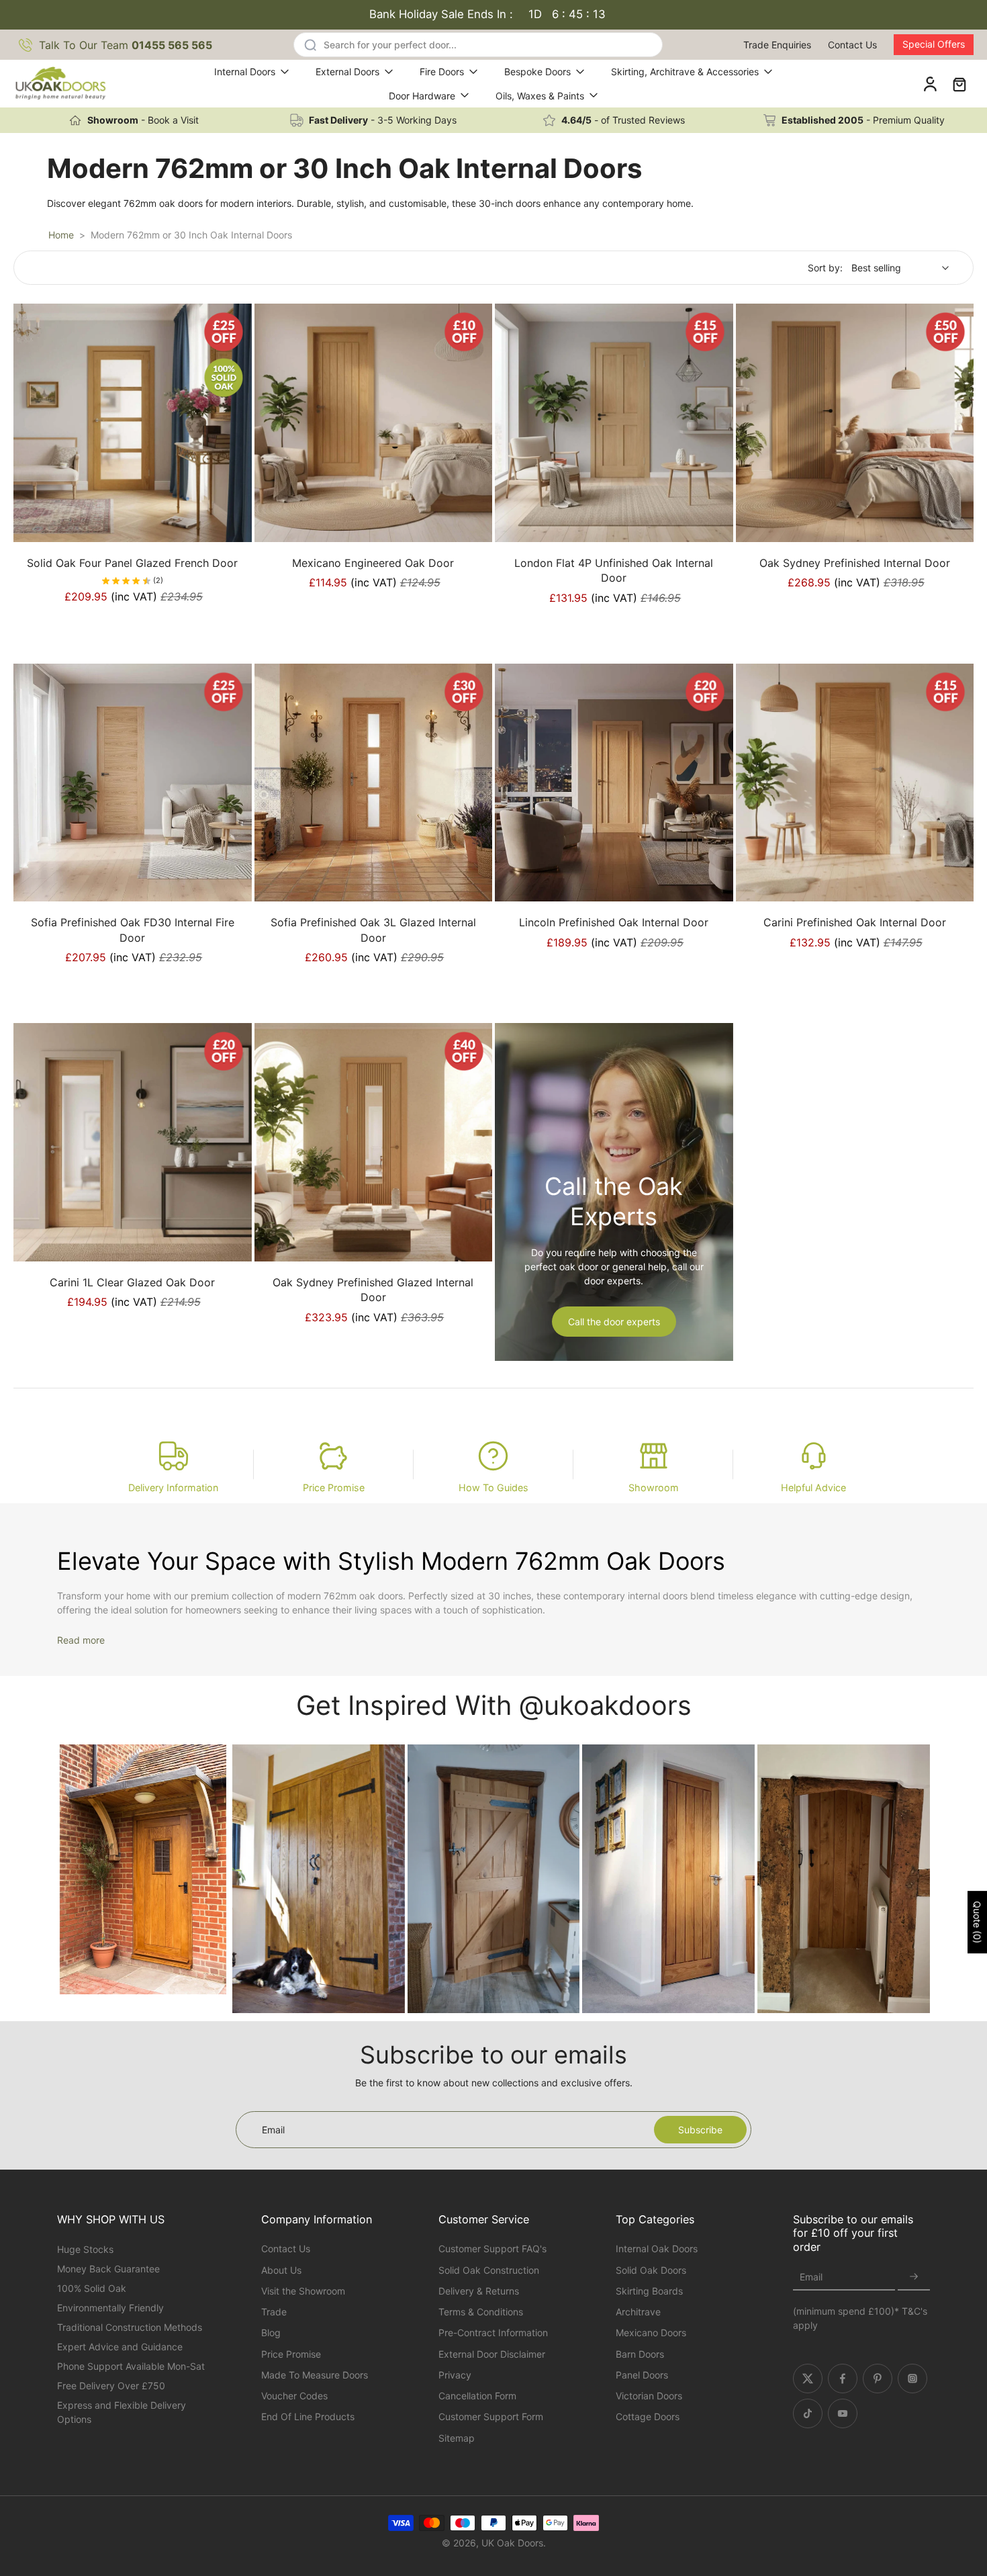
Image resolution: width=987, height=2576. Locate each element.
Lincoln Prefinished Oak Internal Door (614, 922)
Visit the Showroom (303, 2291)
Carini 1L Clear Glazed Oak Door (132, 1282)
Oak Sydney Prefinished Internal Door (855, 563)
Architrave (638, 2312)
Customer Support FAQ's (492, 2249)
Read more (81, 1640)
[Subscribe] (914, 2277)
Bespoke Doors (537, 72)
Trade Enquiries (777, 45)
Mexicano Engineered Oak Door (373, 563)
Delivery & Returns (479, 2291)
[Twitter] (808, 2379)
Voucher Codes (294, 2396)
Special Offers (934, 44)
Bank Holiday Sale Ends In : (487, 14)
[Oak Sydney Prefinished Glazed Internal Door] (374, 1142)
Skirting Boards (649, 2291)
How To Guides (493, 1487)
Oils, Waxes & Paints (540, 96)
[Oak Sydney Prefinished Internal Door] (855, 423)
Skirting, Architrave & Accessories (685, 72)
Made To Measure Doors (315, 2375)
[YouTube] (843, 2413)
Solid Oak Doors (651, 2270)
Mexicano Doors (651, 2333)
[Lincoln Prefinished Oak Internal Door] (614, 783)
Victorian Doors (649, 2396)
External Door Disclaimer (492, 2354)
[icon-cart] (959, 84)
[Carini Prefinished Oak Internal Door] (855, 783)
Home (61, 235)
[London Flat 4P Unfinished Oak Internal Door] (614, 423)
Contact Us (852, 45)
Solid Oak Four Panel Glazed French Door (132, 563)
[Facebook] (843, 2379)
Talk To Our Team (126, 45)
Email (811, 2277)
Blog (271, 2333)
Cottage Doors (648, 2416)
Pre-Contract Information (493, 2333)
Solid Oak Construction (489, 2270)
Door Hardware (422, 96)
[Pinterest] (878, 2379)
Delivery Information (173, 1487)
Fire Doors (442, 72)
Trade (274, 2312)
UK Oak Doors (512, 2543)
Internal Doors (245, 72)
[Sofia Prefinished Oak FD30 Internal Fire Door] (133, 783)
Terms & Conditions (481, 2312)
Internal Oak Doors (657, 2249)
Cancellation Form (477, 2396)
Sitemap (457, 2438)
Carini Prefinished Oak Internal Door (855, 922)
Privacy (455, 2375)
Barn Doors (640, 2354)
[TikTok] (808, 2413)
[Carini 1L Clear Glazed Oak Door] (133, 1142)
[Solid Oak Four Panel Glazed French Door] (133, 423)
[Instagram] (912, 2379)
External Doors (347, 72)
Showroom (654, 1487)
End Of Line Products (308, 2416)
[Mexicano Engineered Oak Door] (374, 423)
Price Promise (334, 1487)
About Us (281, 2270)
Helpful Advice (813, 1487)
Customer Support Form (491, 2416)
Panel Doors (642, 2375)
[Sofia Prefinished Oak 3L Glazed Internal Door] (374, 783)
